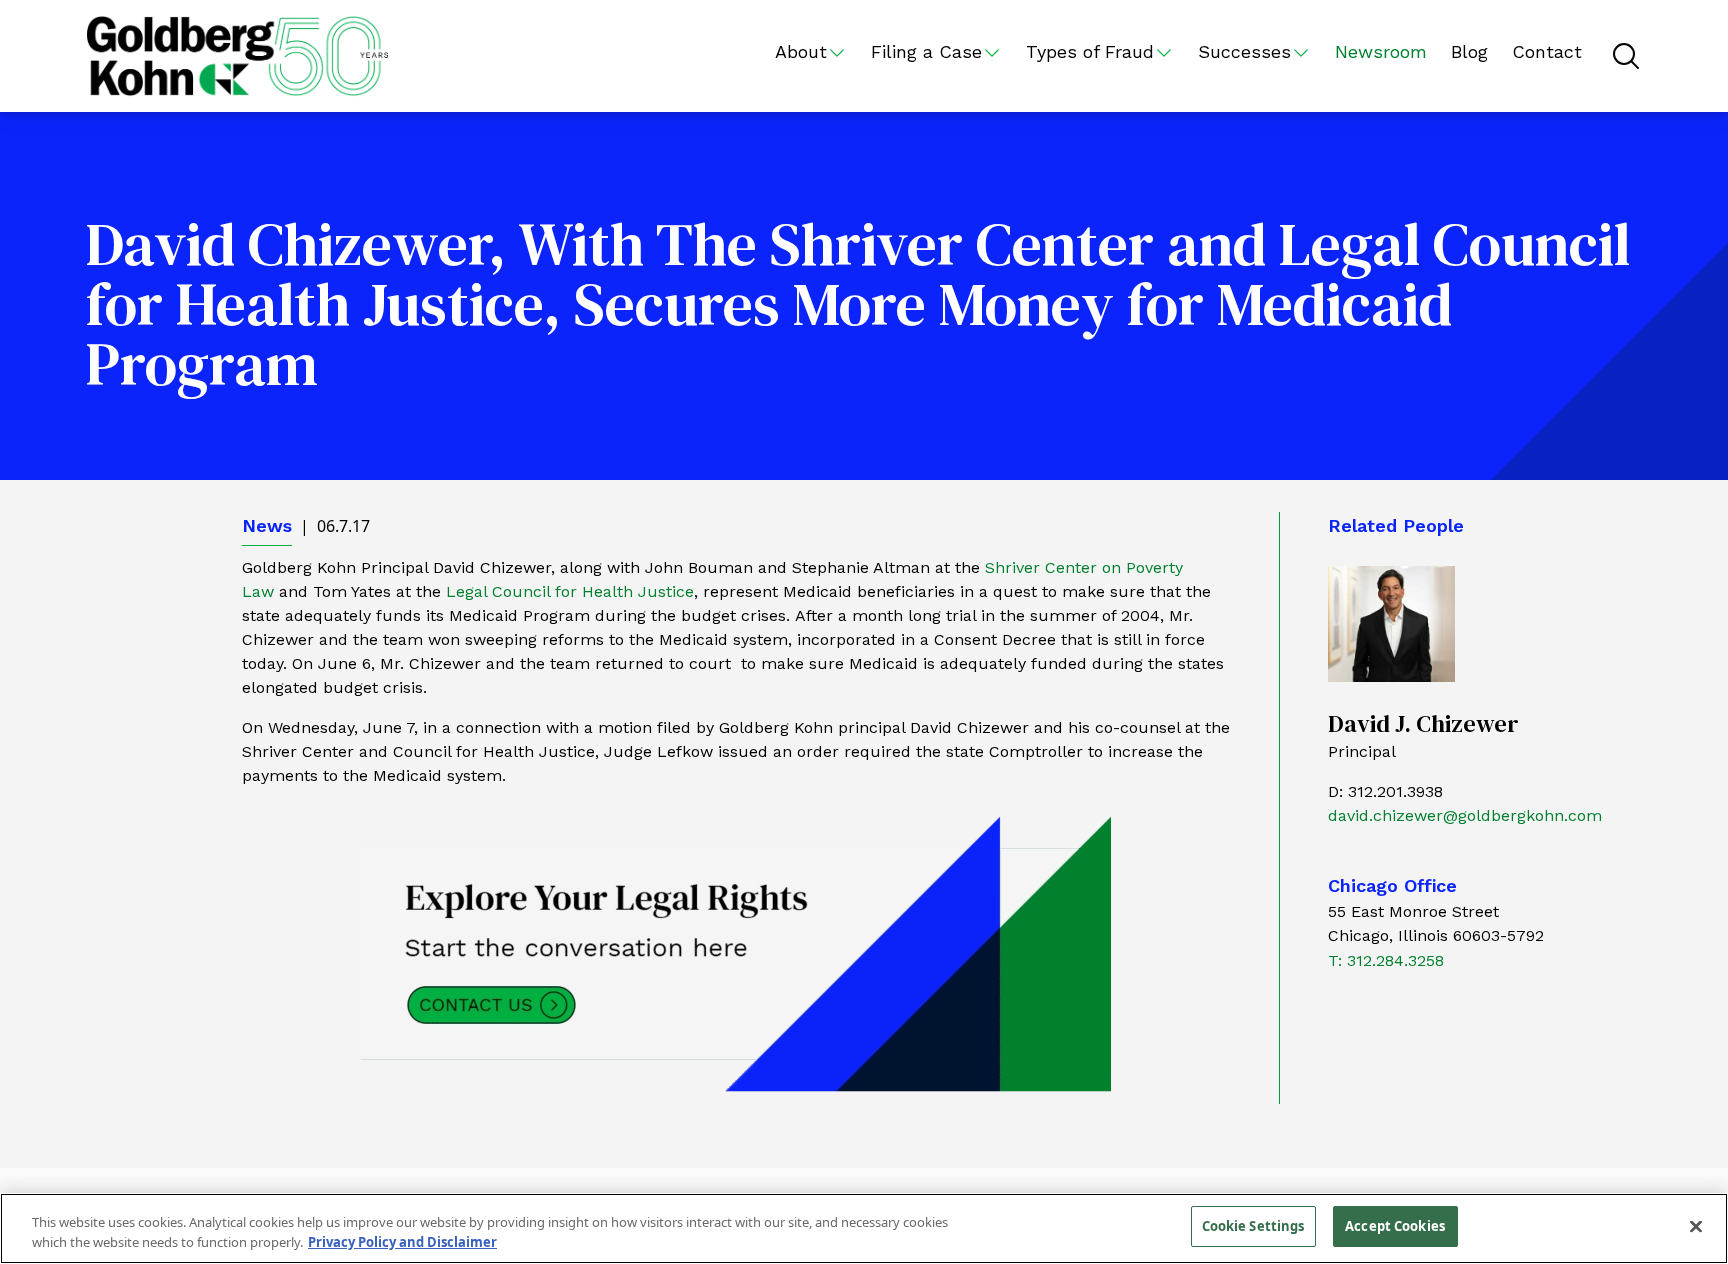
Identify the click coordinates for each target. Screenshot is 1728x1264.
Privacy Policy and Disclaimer (402, 1242)
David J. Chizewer (1423, 724)
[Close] (1696, 1226)
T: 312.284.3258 (1386, 960)
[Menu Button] (1626, 56)
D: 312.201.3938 (1385, 791)
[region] (864, 1228)
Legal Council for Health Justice (570, 591)
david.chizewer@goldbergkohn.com (1465, 815)
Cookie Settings (1253, 1226)
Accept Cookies (1395, 1226)
